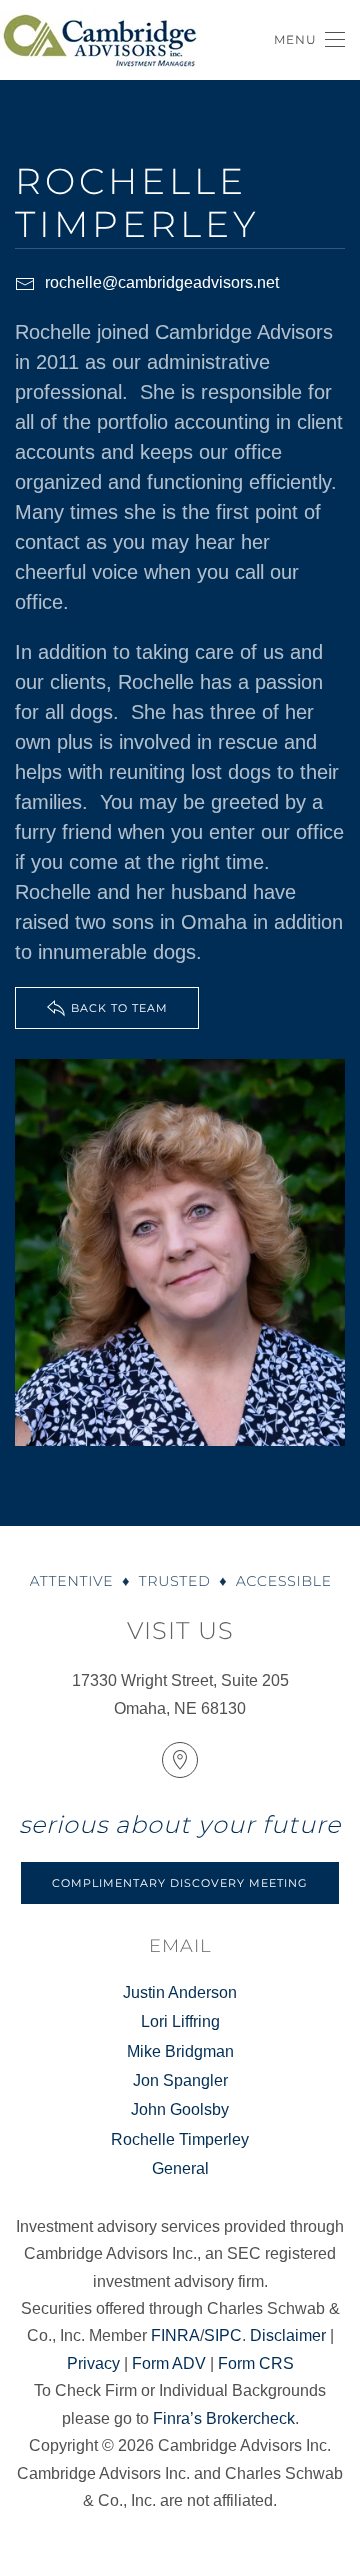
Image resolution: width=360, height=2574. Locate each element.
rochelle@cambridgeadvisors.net (162, 282)
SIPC (223, 2335)
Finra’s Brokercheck (224, 2418)
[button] (309, 40)
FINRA (175, 2335)
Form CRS (256, 2363)
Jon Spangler (180, 2080)
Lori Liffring (180, 2021)
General (180, 2168)
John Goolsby (180, 2109)
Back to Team (119, 1008)
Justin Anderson (180, 1992)
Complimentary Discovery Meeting (180, 1883)
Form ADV (169, 2363)
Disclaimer (288, 2335)
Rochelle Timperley (180, 2139)
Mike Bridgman (180, 2051)
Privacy (93, 2363)
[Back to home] (100, 40)
